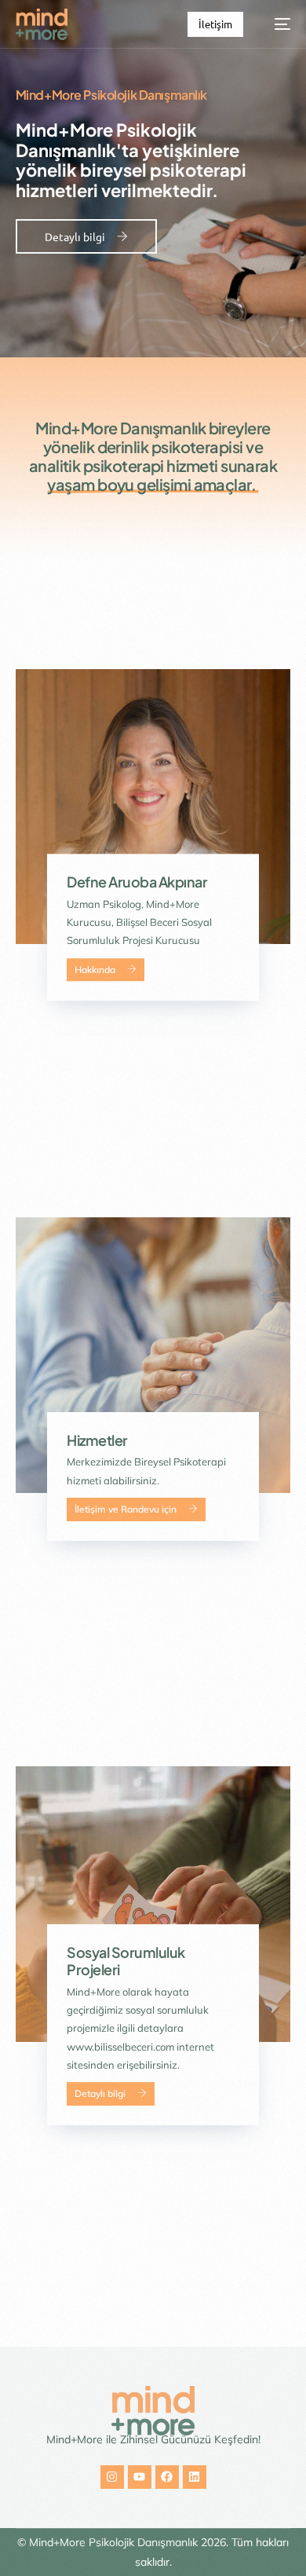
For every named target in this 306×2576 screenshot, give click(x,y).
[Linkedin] (195, 2477)
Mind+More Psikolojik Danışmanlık (113, 2542)
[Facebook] (167, 2477)
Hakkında (95, 970)
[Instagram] (112, 2477)
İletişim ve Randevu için (126, 1509)
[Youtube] (140, 2477)
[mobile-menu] (275, 24)
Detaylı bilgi (100, 2094)
